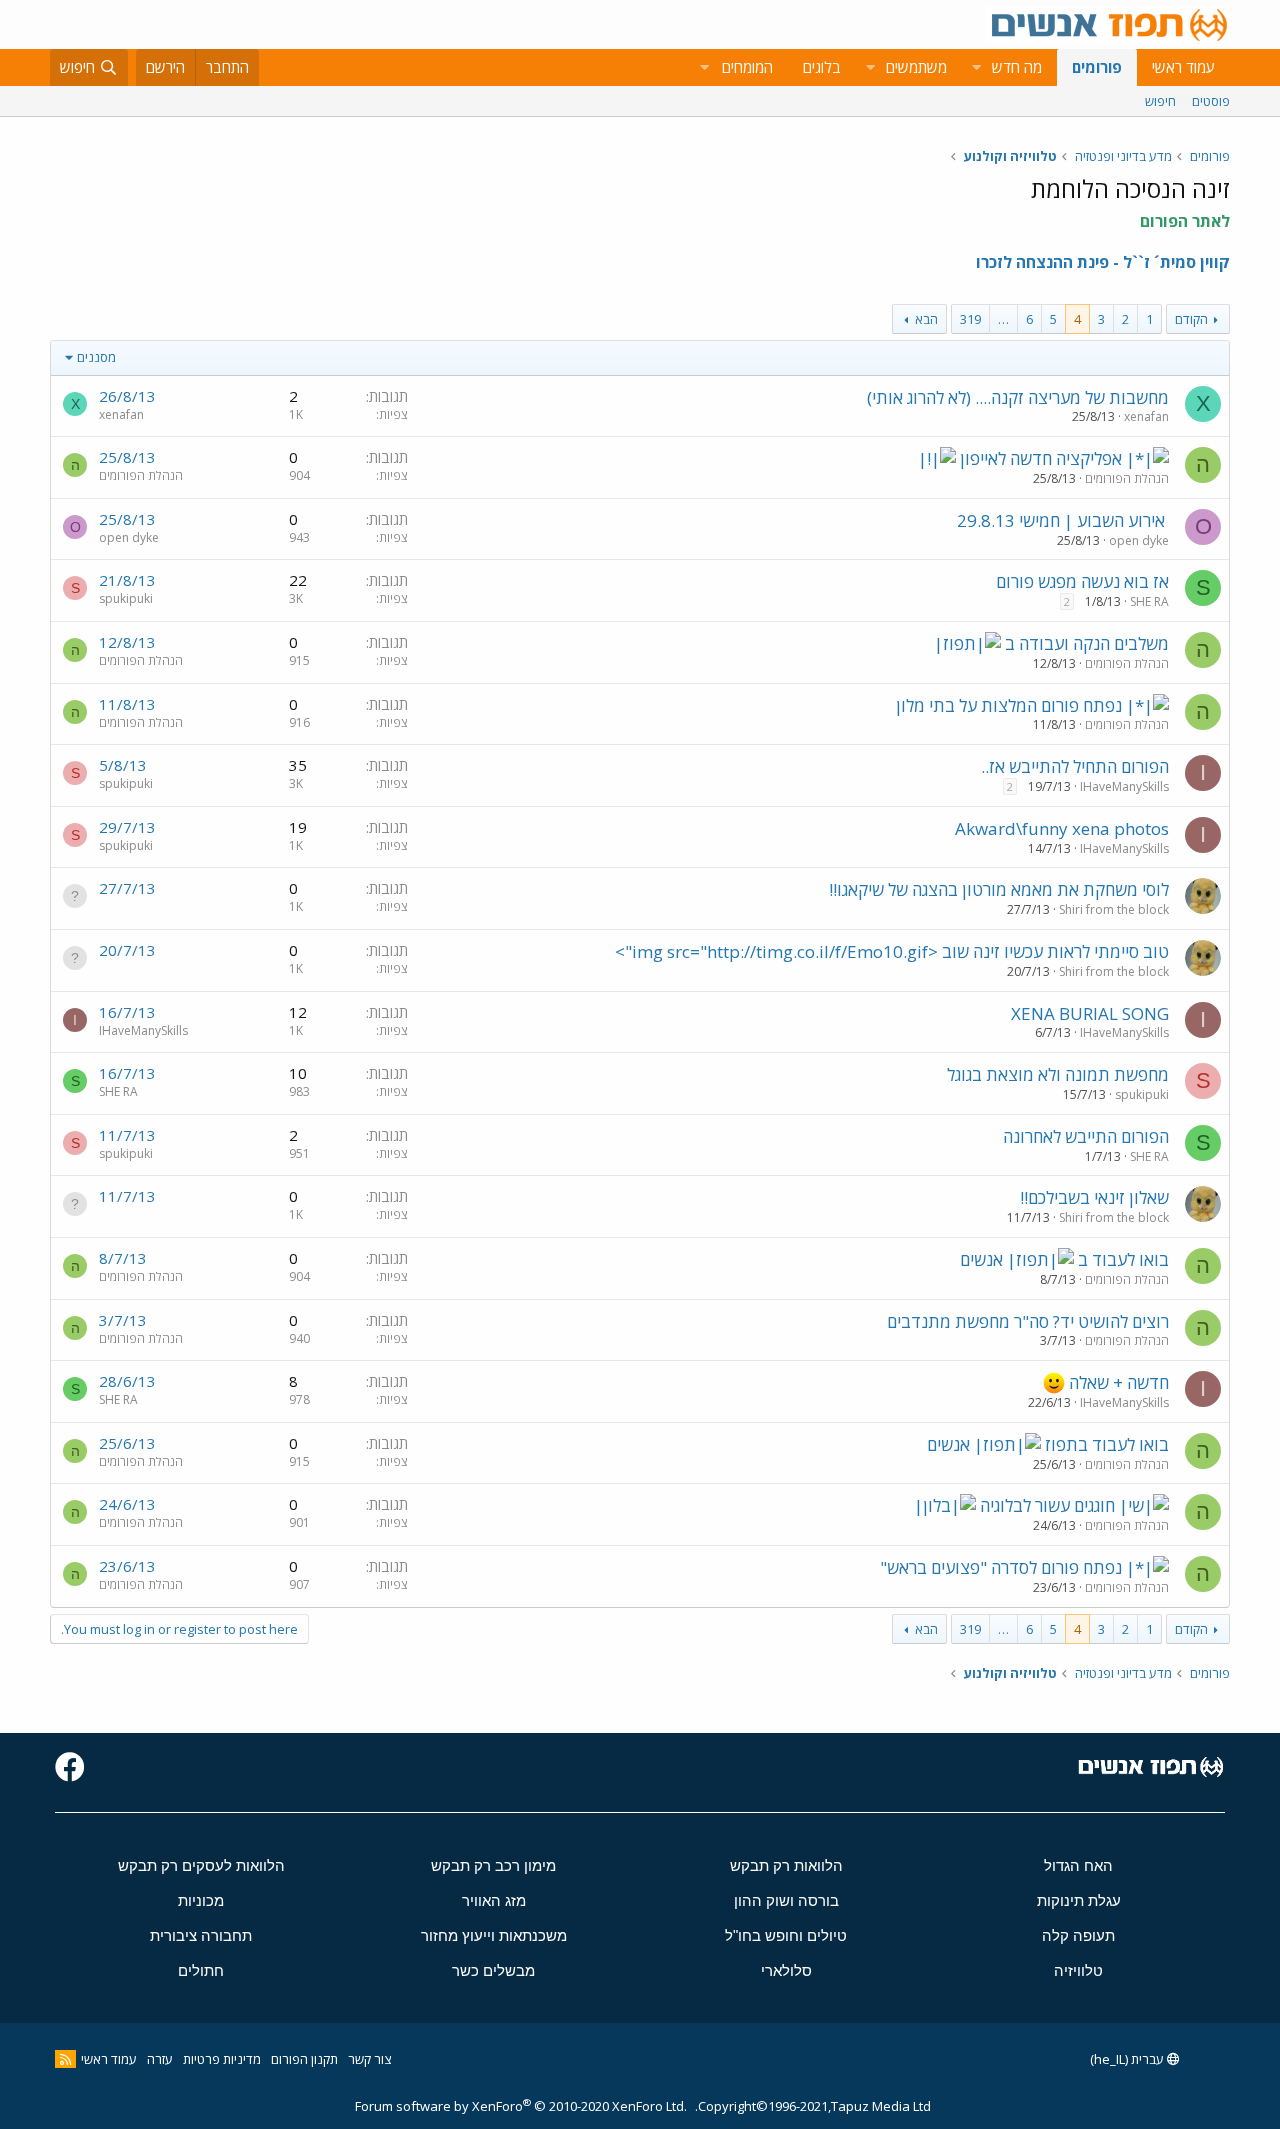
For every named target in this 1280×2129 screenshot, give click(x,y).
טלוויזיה (1078, 1970)
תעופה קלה (1078, 1935)
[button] (976, 67)
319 (970, 319)
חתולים (201, 1970)
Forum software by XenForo (521, 2106)
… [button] (1003, 319)
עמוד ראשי (1183, 67)
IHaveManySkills (1124, 786)
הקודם (1191, 319)
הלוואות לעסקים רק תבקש (201, 1865)
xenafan (1146, 416)
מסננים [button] (96, 357)
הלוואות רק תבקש (786, 1865)
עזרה (160, 2059)
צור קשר (369, 2059)
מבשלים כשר (493, 1970)
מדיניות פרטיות (222, 2059)
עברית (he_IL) (1128, 2059)
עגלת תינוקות (1079, 1900)
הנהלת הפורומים (1127, 478)
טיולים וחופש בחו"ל (786, 1935)
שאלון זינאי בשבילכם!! (1094, 1197)
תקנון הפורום (304, 2059)
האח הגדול (1078, 1865)
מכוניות (201, 1900)
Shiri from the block (1114, 909)
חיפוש (1160, 101)
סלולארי (786, 1970)
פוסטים (1211, 101)
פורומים (1097, 67)
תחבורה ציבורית (201, 1935)
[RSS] (65, 2059)
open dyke (1139, 540)
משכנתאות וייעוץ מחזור (494, 1935)
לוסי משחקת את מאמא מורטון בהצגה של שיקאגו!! (999, 889)
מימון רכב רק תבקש (493, 1865)
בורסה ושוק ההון (786, 1900)
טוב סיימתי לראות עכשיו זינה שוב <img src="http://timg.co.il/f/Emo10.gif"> (892, 951)
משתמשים (916, 67)
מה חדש (1017, 67)
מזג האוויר (494, 1900)
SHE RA (1149, 601)
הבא (926, 319)
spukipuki (126, 598)
